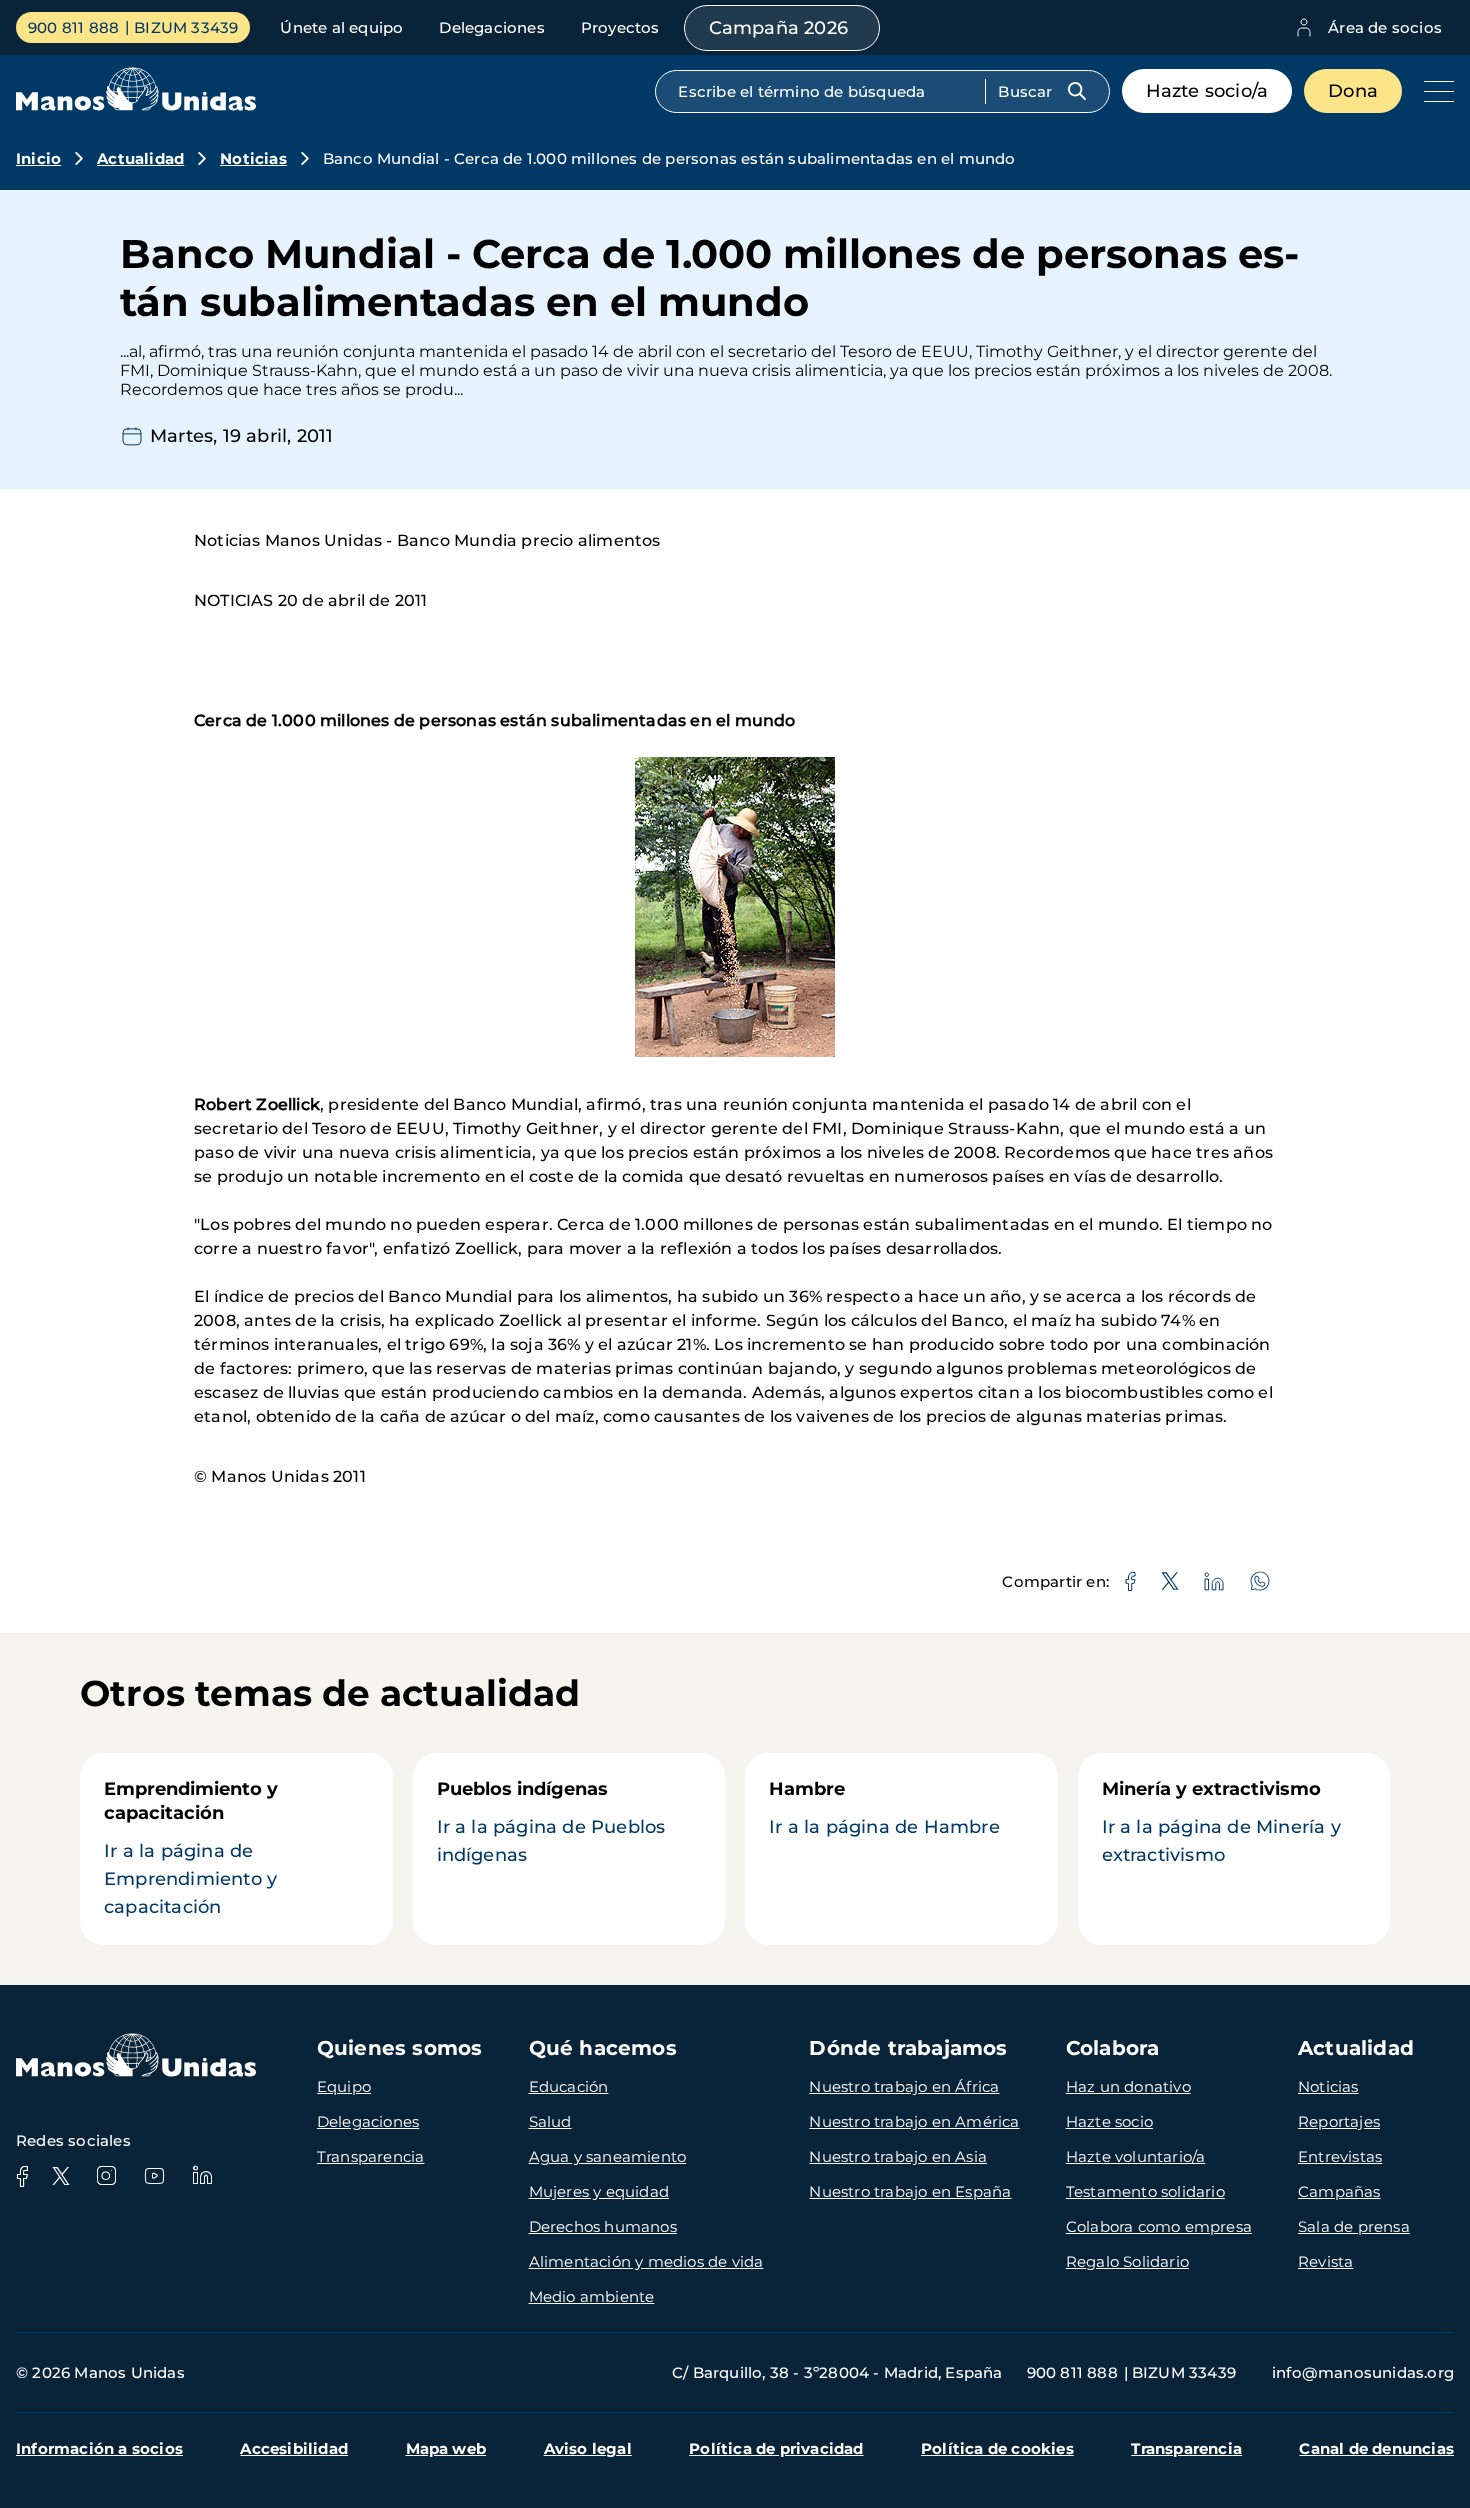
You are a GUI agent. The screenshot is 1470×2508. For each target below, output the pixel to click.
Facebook (22, 2176)
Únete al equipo (341, 27)
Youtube (154, 2176)
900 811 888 (73, 27)
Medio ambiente (592, 2296)
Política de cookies (997, 2448)
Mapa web (446, 2448)
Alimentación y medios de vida (646, 2261)
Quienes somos (400, 2048)
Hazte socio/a (1207, 91)
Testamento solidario (1145, 2191)
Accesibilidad (294, 2448)
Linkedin (202, 2176)
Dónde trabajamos (908, 2048)
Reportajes (1339, 2121)
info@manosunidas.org (1363, 2372)
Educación (569, 2086)
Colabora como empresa (1159, 2226)
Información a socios (99, 2448)
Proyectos (620, 27)
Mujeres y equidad (599, 2191)
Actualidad (140, 158)
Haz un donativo (1128, 2086)
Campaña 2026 (778, 28)
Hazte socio (1109, 2121)
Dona (1353, 91)
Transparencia (371, 2156)
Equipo (344, 2086)
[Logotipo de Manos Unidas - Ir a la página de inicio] (136, 105)
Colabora (1113, 2048)
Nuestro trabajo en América (914, 2121)
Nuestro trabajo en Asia (898, 2156)
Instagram (106, 2176)
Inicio (38, 158)
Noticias (253, 158)
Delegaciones (491, 27)
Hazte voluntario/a (1136, 2156)
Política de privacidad (776, 2448)
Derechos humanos (603, 2226)
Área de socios (1385, 27)
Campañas (1339, 2191)
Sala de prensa (1354, 2226)
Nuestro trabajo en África (904, 2086)
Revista (1325, 2261)
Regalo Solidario (1127, 2261)
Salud (550, 2121)
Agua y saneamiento (608, 2156)
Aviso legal (588, 2448)
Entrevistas (1340, 2156)
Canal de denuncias (1376, 2448)
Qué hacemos (603, 2048)
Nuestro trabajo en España (910, 2191)
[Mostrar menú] (1434, 91)
